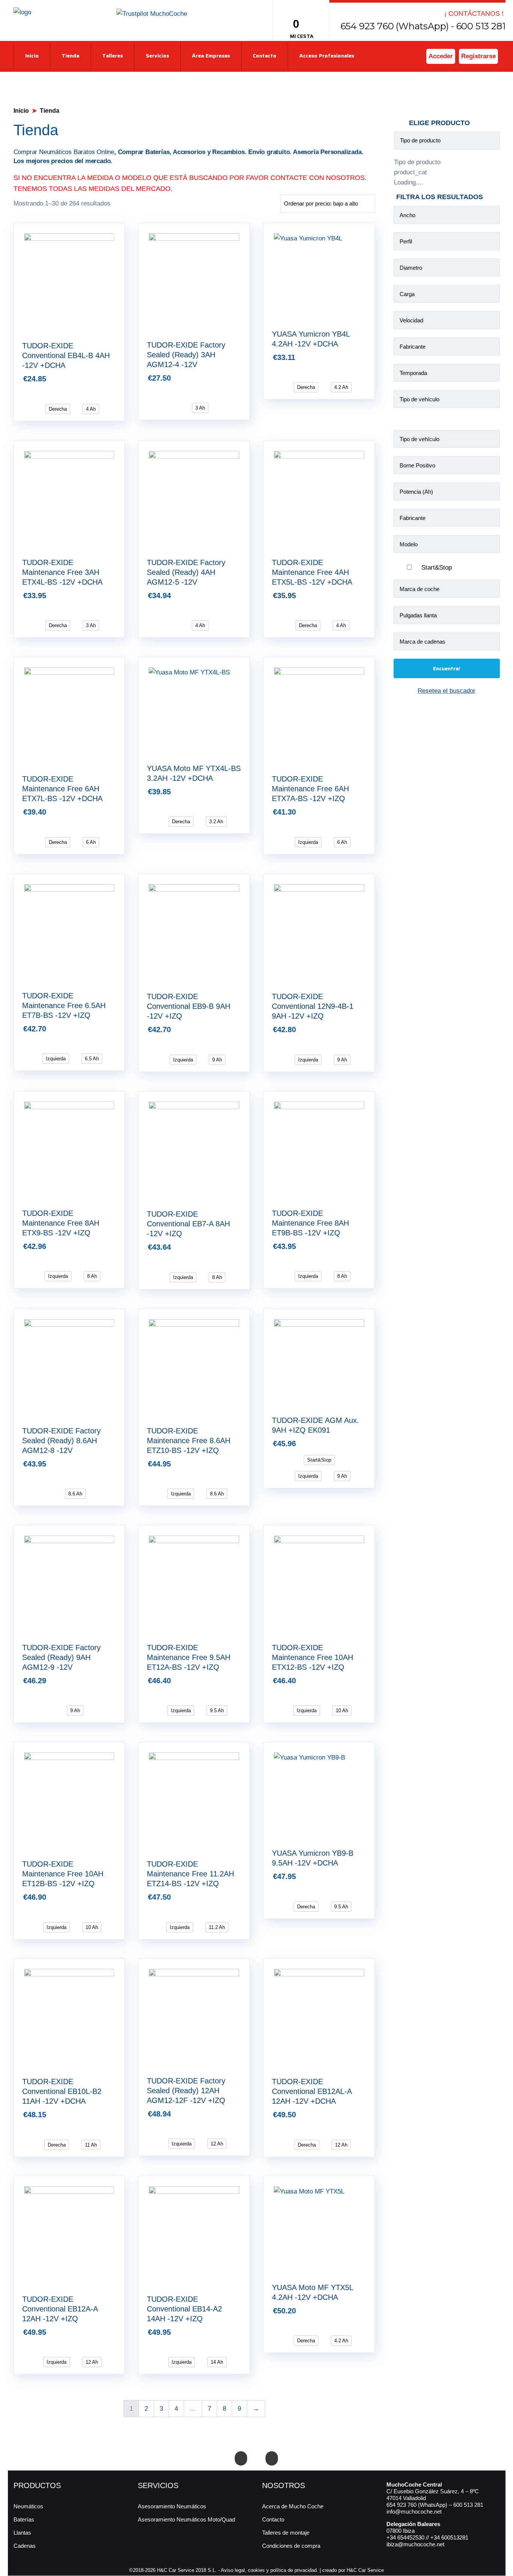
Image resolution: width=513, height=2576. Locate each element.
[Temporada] (447, 375)
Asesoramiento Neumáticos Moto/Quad (186, 2519)
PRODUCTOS (37, 2485)
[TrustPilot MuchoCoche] (152, 13)
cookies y (259, 2570)
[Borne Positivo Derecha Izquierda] (447, 467)
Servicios (157, 56)
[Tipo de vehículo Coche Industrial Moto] (447, 441)
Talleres (112, 56)
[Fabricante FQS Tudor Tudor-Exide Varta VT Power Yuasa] (447, 520)
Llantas (22, 2533)
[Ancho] (447, 217)
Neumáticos (28, 2506)
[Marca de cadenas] (447, 643)
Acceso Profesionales (327, 56)
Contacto (265, 56)
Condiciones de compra (291, 2546)
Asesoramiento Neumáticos (172, 2506)
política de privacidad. (294, 2570)
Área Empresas (211, 56)
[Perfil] (447, 243)
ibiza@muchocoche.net (415, 2544)
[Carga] (447, 296)
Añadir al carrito (121, 376)
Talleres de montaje (286, 2533)
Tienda (70, 56)
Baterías (24, 2519)
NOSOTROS (284, 2485)
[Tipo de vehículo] (447, 401)
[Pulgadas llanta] (447, 617)
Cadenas (25, 2546)
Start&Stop (437, 568)
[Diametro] (447, 269)
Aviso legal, (234, 2570)
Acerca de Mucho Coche (293, 2506)
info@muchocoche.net (414, 2512)
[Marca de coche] (447, 591)
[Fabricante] (447, 348)
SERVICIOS (158, 2485)
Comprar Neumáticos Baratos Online (64, 152)
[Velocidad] (447, 322)
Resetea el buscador (447, 691)
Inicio (32, 56)
